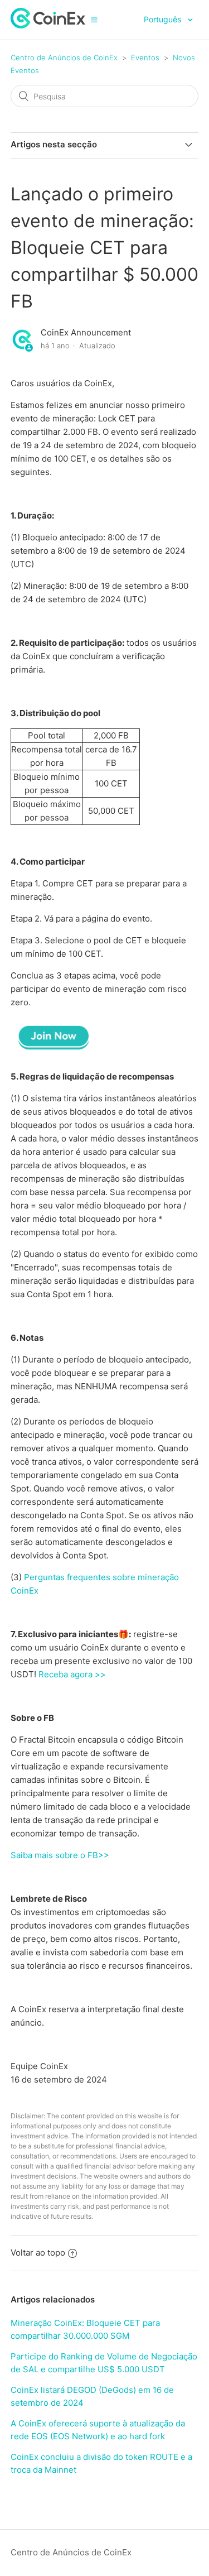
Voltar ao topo (38, 2253)
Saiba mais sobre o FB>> (60, 1855)
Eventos (145, 57)
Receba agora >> (72, 1674)
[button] (94, 20)
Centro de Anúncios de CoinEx (64, 57)
